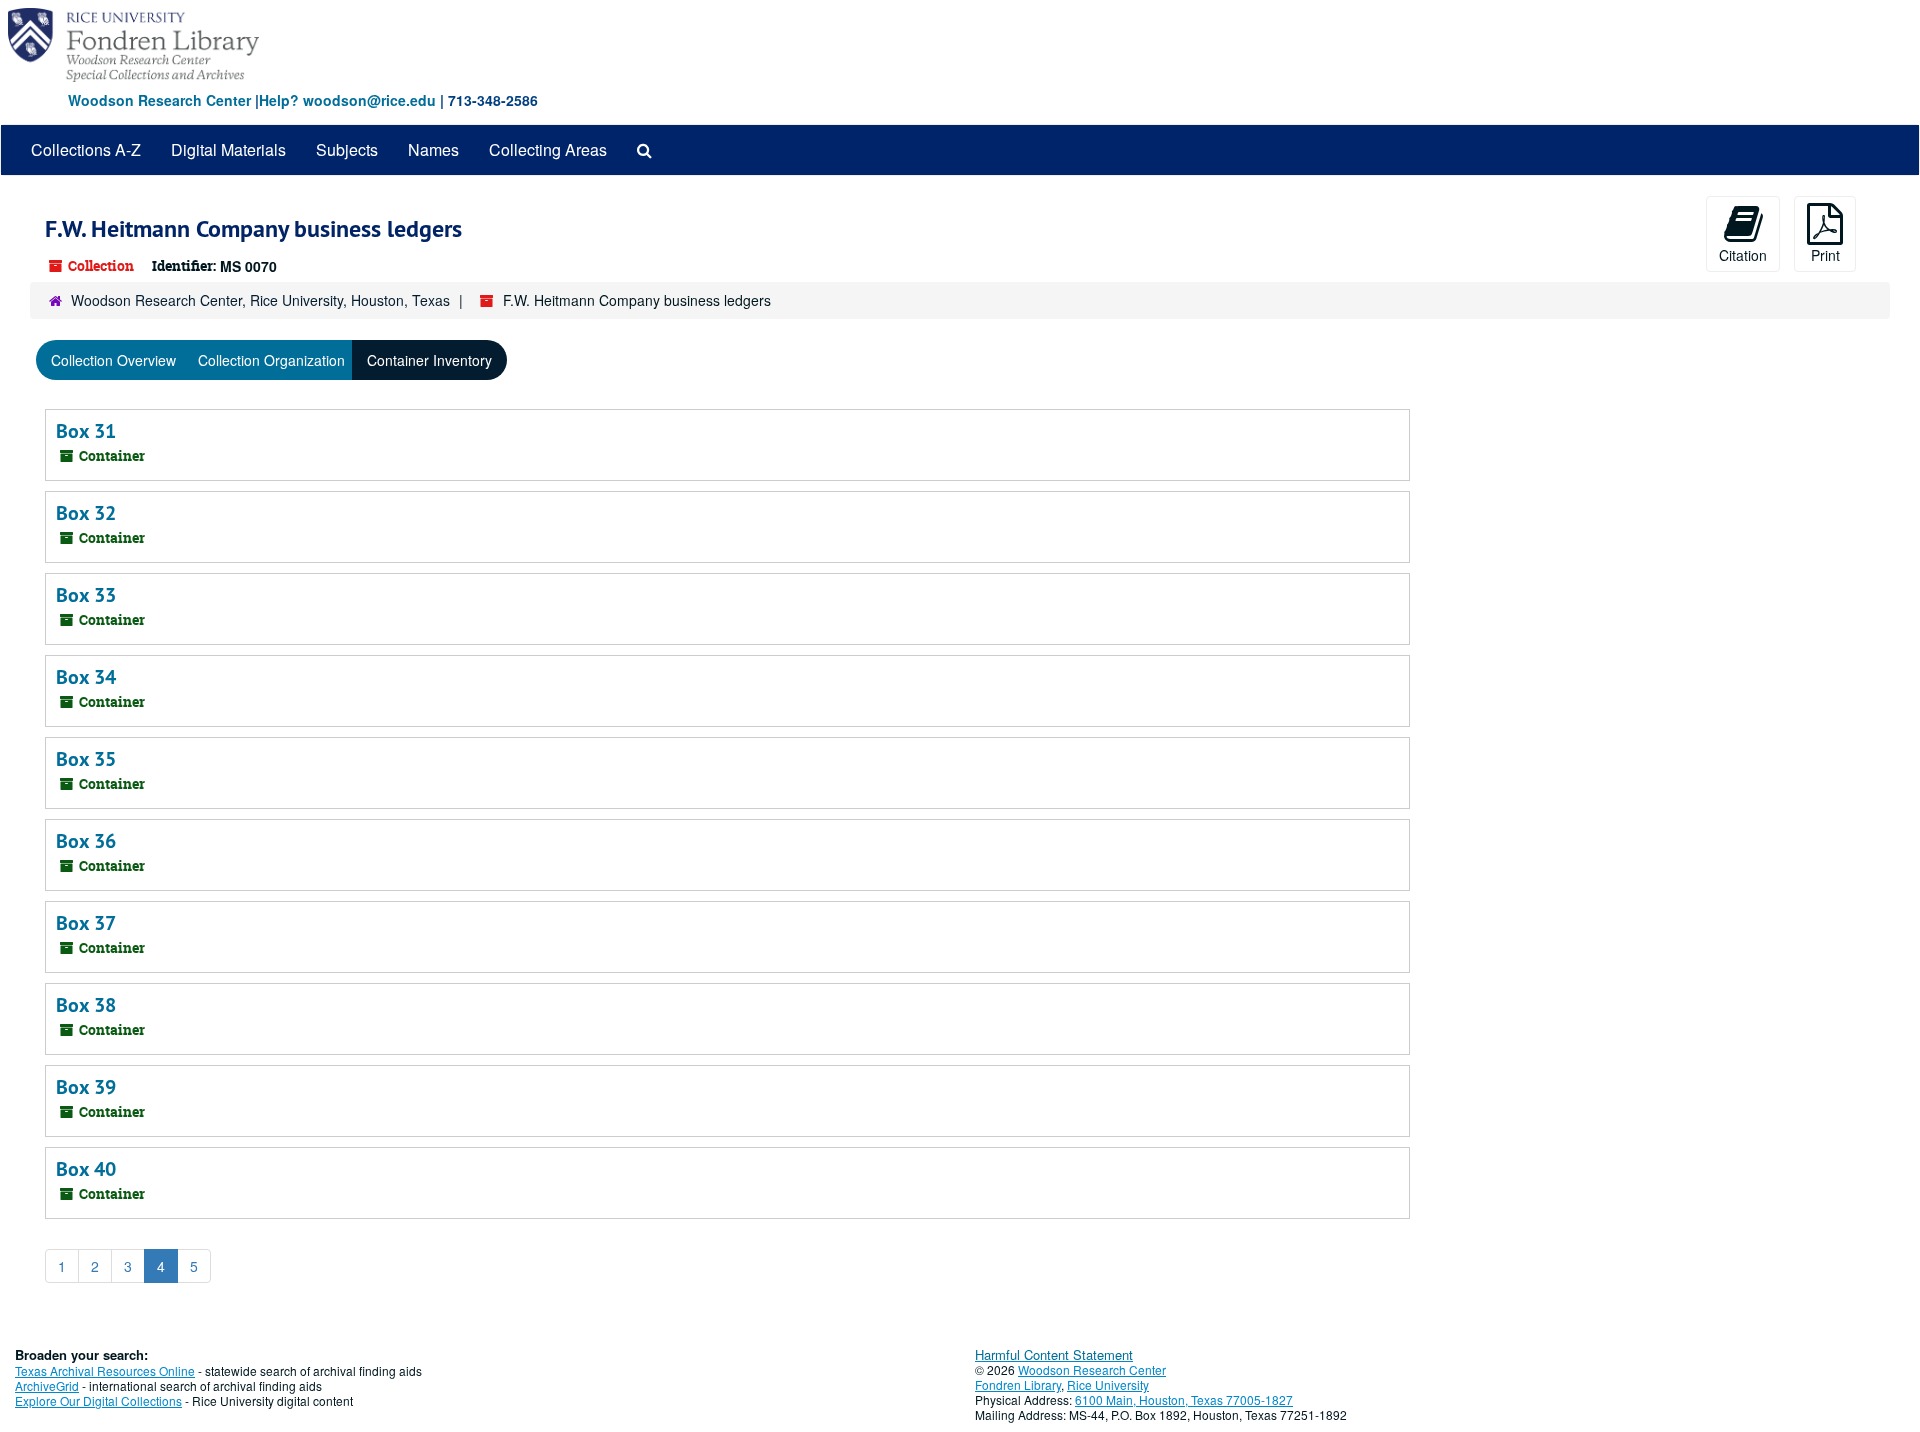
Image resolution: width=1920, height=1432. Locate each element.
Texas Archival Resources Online (105, 1370)
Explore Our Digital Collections (98, 1400)
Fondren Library (1018, 1384)
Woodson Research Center (159, 100)
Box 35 (86, 759)
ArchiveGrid (47, 1385)
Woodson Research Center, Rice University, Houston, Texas (260, 300)
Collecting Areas (548, 149)
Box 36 (86, 841)
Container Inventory (429, 360)
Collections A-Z (86, 149)
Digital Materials (228, 149)
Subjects (347, 149)
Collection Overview (113, 360)
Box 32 (86, 513)
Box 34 (86, 677)
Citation (1743, 255)
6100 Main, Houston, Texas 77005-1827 (1184, 1399)
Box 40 (86, 1169)
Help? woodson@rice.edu (347, 100)
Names (433, 149)
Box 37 (86, 923)
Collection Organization (271, 360)
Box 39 (86, 1087)
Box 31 (86, 431)
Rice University (1108, 1384)
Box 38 (86, 1005)
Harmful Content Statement (1054, 1354)
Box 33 (86, 595)
